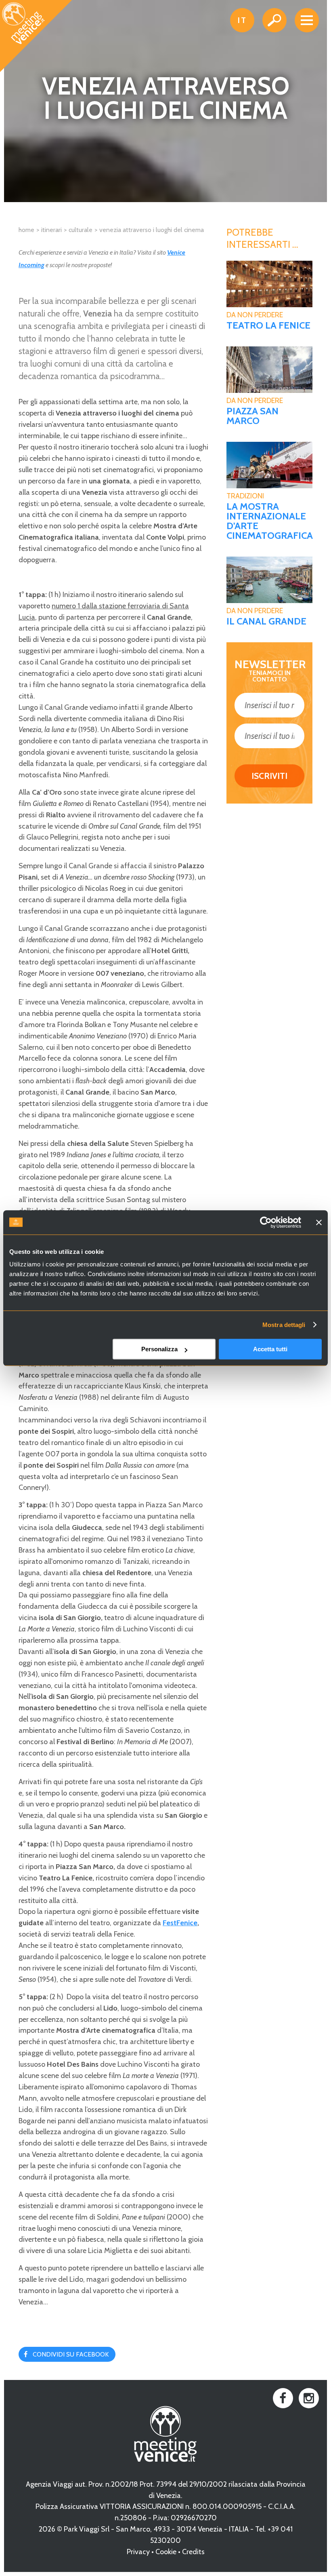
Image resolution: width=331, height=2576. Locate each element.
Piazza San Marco (252, 416)
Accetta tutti (270, 1349)
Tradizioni (245, 496)
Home (26, 230)
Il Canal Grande (266, 621)
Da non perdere (255, 315)
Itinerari (51, 230)
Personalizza (159, 1349)
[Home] (36, 36)
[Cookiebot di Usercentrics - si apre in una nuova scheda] (266, 1222)
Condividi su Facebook (71, 2354)
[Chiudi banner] (319, 1222)
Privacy (138, 2552)
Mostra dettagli (284, 1325)
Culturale (81, 230)
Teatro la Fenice (268, 325)
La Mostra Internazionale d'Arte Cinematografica (269, 521)
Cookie (166, 2552)
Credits (193, 2552)
